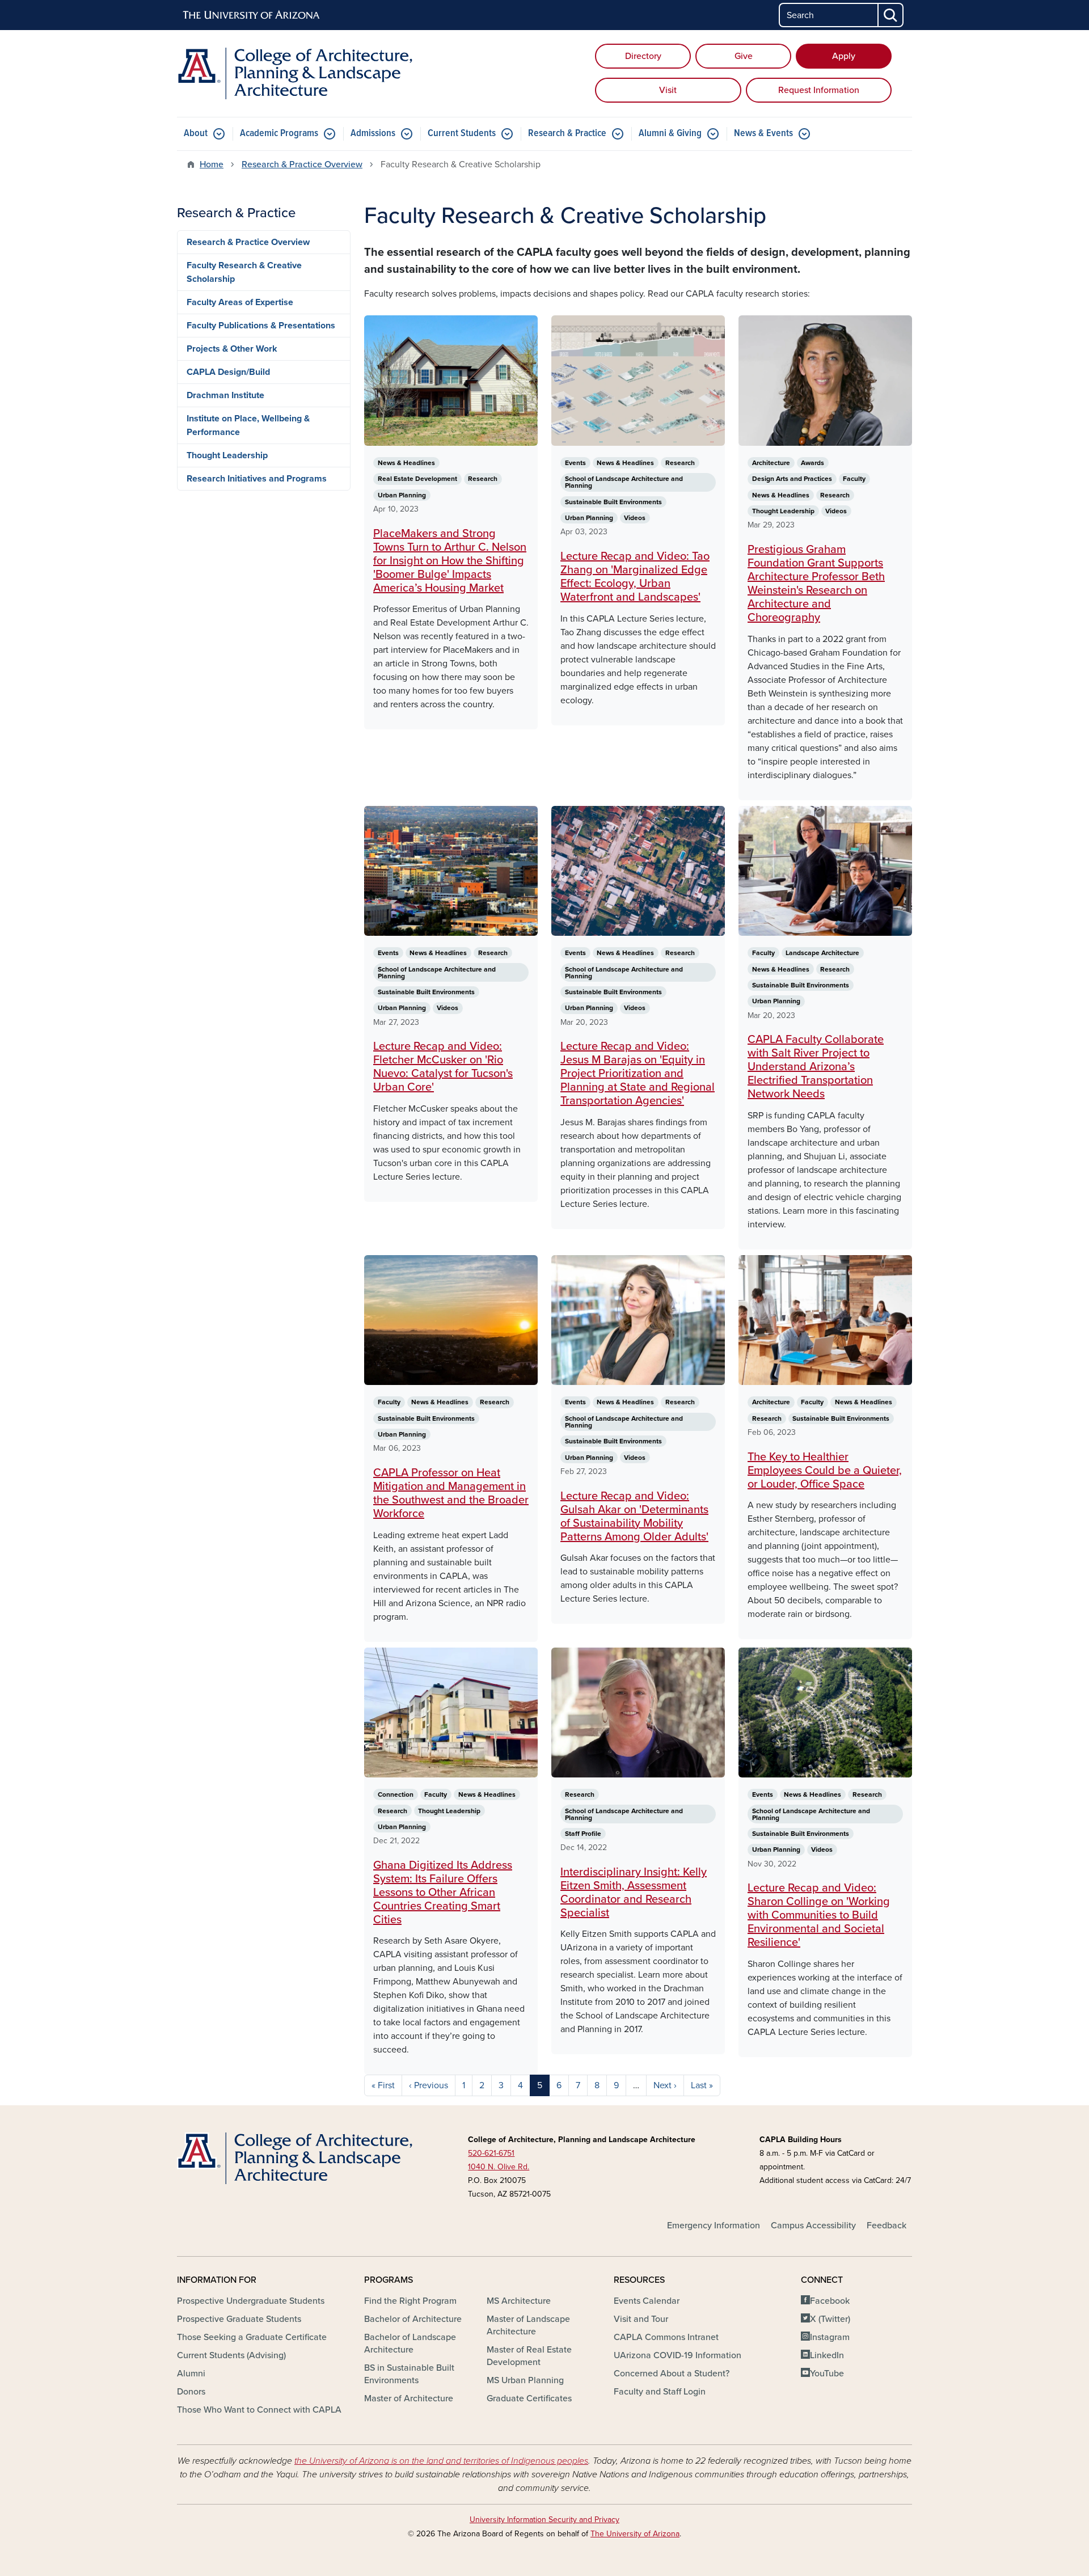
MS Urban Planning (525, 2380)
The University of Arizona (635, 2534)
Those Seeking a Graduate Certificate (252, 2337)
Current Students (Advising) (231, 2355)
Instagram (830, 2337)
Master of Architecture (409, 2398)
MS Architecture (519, 2301)
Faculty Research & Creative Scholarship (244, 272)
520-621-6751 (491, 2153)
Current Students (462, 134)
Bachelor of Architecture (413, 2319)
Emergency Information (714, 2226)
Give (744, 56)
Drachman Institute (225, 395)
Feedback (887, 2226)
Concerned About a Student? (672, 2374)
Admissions (373, 134)
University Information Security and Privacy (544, 2520)
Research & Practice (567, 134)
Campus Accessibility (813, 2226)
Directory (643, 56)
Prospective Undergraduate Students (251, 2301)
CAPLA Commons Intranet (666, 2337)
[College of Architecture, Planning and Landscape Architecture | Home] (295, 73)
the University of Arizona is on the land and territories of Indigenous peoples (441, 2461)
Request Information (819, 90)
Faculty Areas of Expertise (240, 302)
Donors (191, 2392)
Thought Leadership (227, 455)
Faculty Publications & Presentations (261, 326)
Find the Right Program (410, 2301)
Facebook (830, 2301)
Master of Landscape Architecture (528, 2325)
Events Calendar (647, 2301)
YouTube (827, 2374)
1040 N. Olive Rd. (499, 2167)
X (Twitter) (830, 2319)
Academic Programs (279, 134)
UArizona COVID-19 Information (678, 2355)
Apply (844, 56)
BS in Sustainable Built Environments (409, 2374)
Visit (668, 90)
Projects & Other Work (232, 349)
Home (212, 164)
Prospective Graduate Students (239, 2319)
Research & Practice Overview (302, 164)
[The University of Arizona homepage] (252, 15)
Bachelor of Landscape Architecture (410, 2343)
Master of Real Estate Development (529, 2356)
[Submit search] (891, 15)
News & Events (763, 134)
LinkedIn (827, 2355)
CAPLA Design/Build (228, 372)
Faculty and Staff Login (660, 2392)
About (196, 134)
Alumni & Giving (670, 134)
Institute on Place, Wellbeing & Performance (248, 425)
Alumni (191, 2374)
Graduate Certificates (529, 2398)
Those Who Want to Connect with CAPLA (259, 2410)
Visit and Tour (641, 2319)
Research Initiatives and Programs (257, 479)
